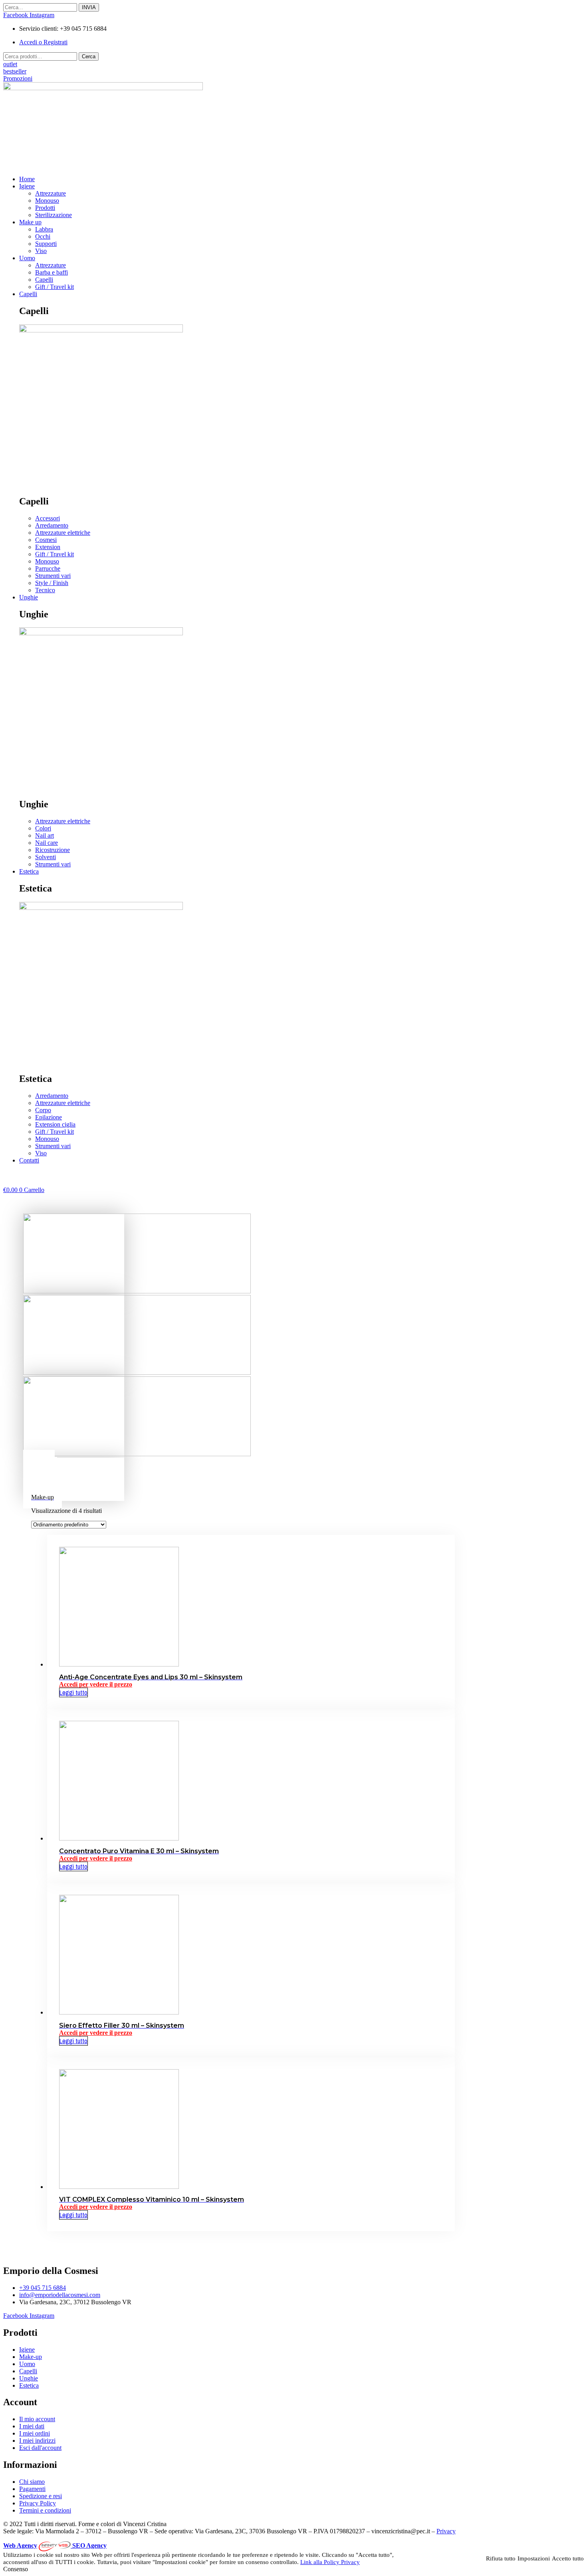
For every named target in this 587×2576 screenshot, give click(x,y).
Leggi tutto (73, 1692)
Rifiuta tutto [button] (501, 2558)
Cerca (89, 56)
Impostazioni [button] (534, 2558)
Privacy (446, 2531)
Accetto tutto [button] (568, 2558)
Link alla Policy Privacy (330, 2562)
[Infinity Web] (56, 2545)
